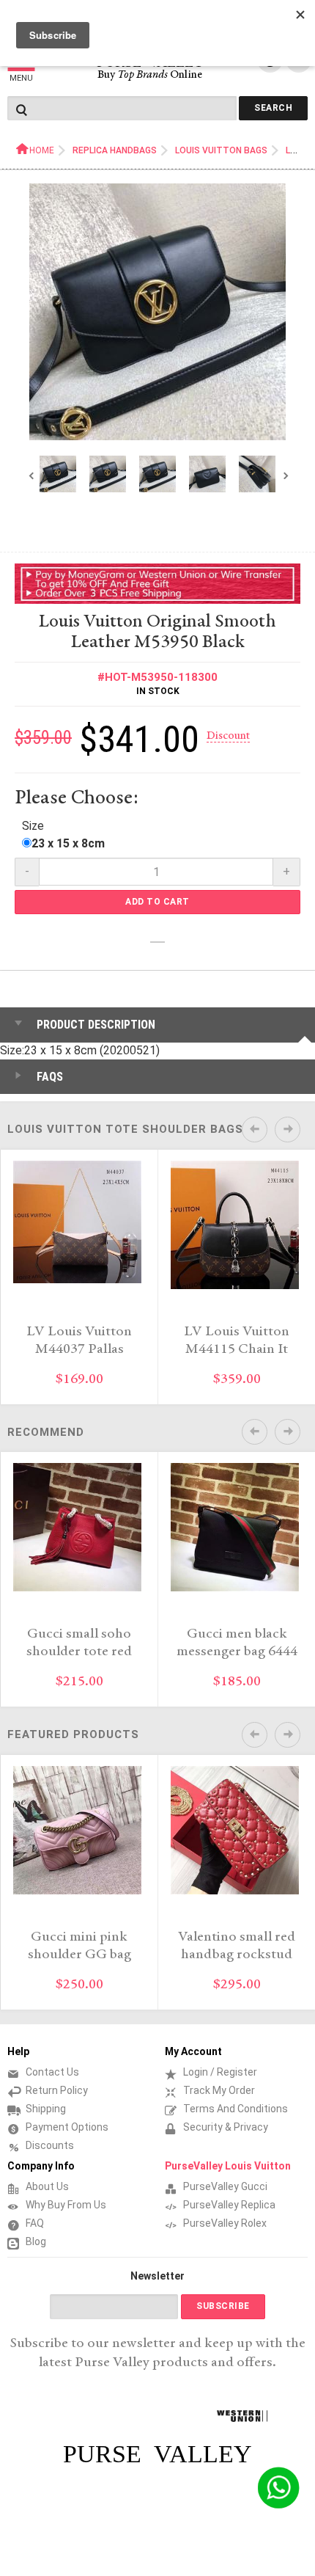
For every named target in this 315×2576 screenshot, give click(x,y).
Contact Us (52, 2072)
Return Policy (57, 2090)
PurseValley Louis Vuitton (228, 2166)
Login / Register (220, 2072)
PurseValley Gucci (225, 2186)
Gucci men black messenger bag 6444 (237, 1643)
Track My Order (219, 2090)
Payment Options (67, 2127)
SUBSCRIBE (223, 2306)
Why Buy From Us (66, 2205)
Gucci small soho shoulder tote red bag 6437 (79, 1652)
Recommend (46, 1432)
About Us (47, 2186)
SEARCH (273, 108)
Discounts (50, 2145)
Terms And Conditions (236, 2109)
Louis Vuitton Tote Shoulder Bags (125, 1129)
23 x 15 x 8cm (68, 843)
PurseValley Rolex (225, 2223)
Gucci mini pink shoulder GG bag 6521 (79, 1955)
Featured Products (73, 1734)
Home (42, 150)
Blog (36, 2241)
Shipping (46, 2109)
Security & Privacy (226, 2127)
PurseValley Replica (229, 2205)
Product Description (96, 1025)
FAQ (35, 2223)
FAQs (50, 1077)
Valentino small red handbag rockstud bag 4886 (237, 1955)
